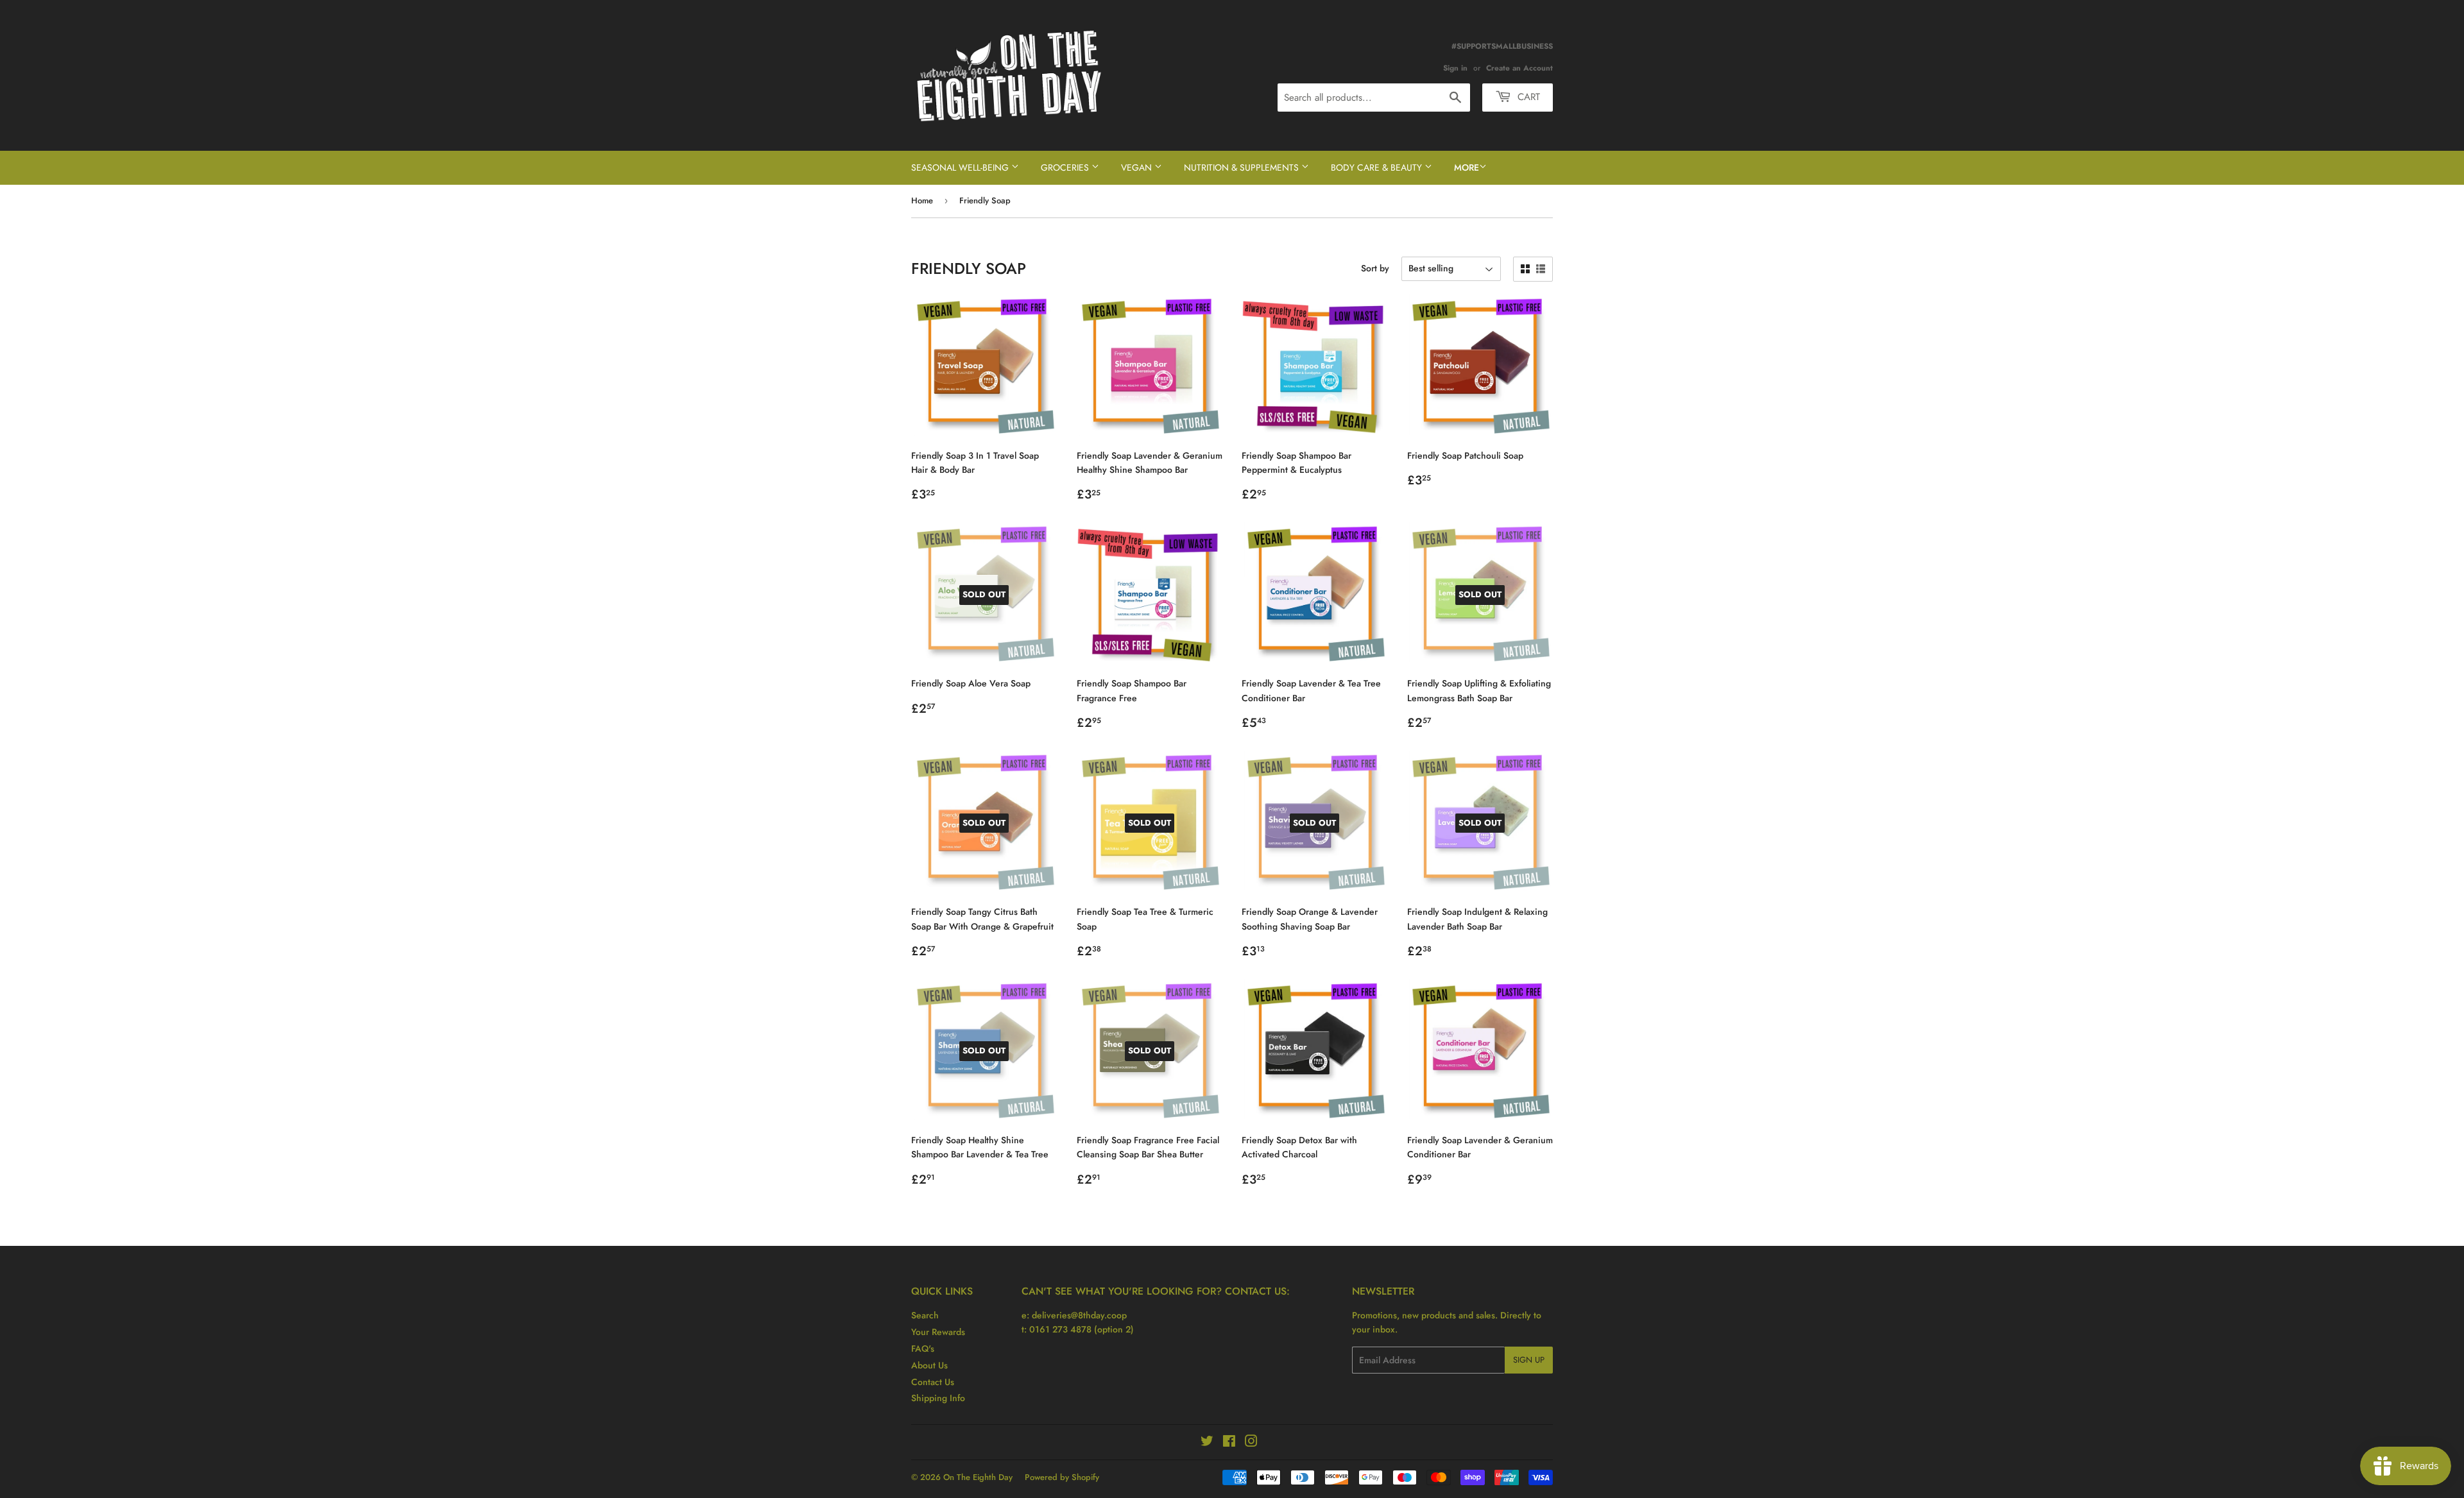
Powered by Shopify (1062, 1477)
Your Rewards (938, 1332)
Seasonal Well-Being (961, 167)
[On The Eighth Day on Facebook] (1229, 1443)
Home (922, 200)
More (1467, 167)
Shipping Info (938, 1398)
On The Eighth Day (978, 1477)
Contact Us (933, 1382)
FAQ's (923, 1349)
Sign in (1455, 68)
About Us (929, 1365)
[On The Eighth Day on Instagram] (1251, 1443)
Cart (1527, 97)
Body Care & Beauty (1378, 167)
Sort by (1375, 268)
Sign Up (1529, 1360)
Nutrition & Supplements (1243, 167)
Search (925, 1315)
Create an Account (1519, 68)
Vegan (1138, 167)
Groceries (1066, 167)
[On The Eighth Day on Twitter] (1207, 1443)
